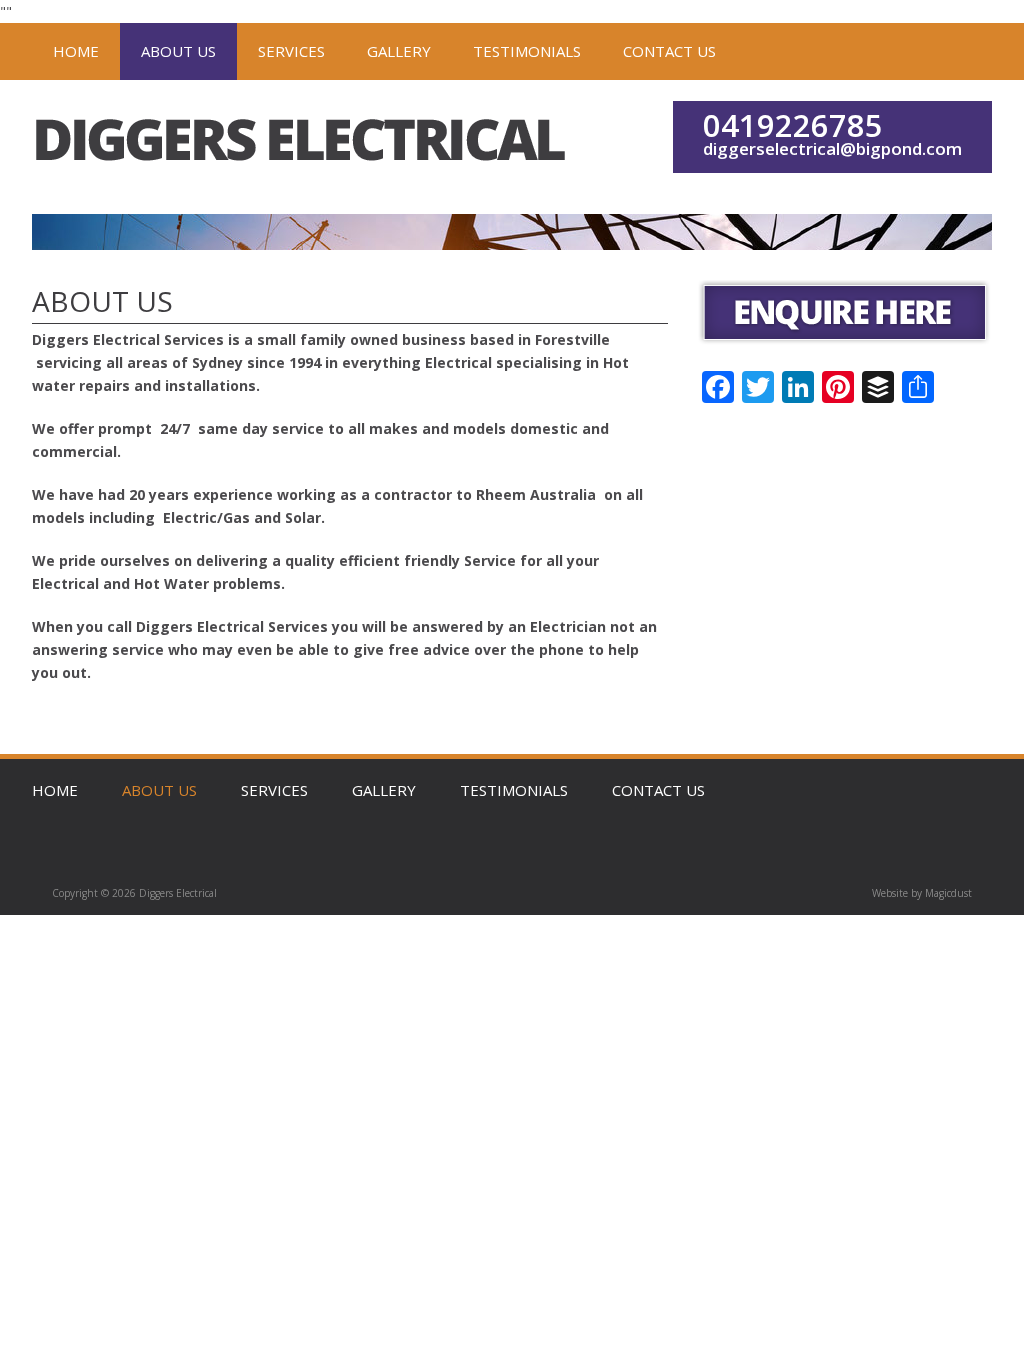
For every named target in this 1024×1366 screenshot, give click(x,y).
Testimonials (527, 51)
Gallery (399, 51)
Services (291, 51)
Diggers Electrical (302, 147)
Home (76, 51)
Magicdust (948, 893)
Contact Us (669, 51)
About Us (178, 51)
